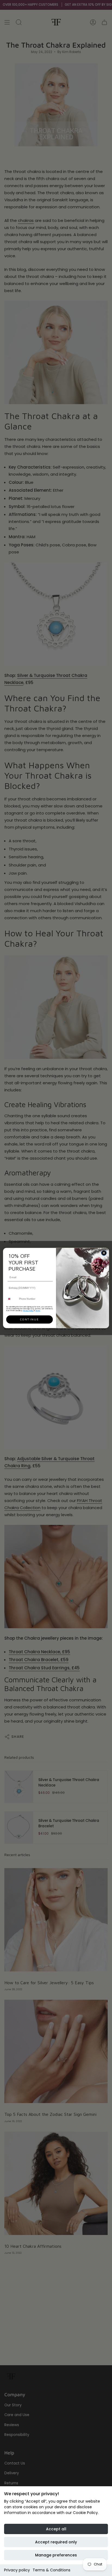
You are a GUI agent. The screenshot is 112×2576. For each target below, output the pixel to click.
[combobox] (12, 1299)
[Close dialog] (104, 1253)
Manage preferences (56, 2555)
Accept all (56, 2529)
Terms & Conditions (52, 2570)
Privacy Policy (28, 1310)
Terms (38, 1310)
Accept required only (56, 2542)
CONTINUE (29, 1320)
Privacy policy (17, 2570)
